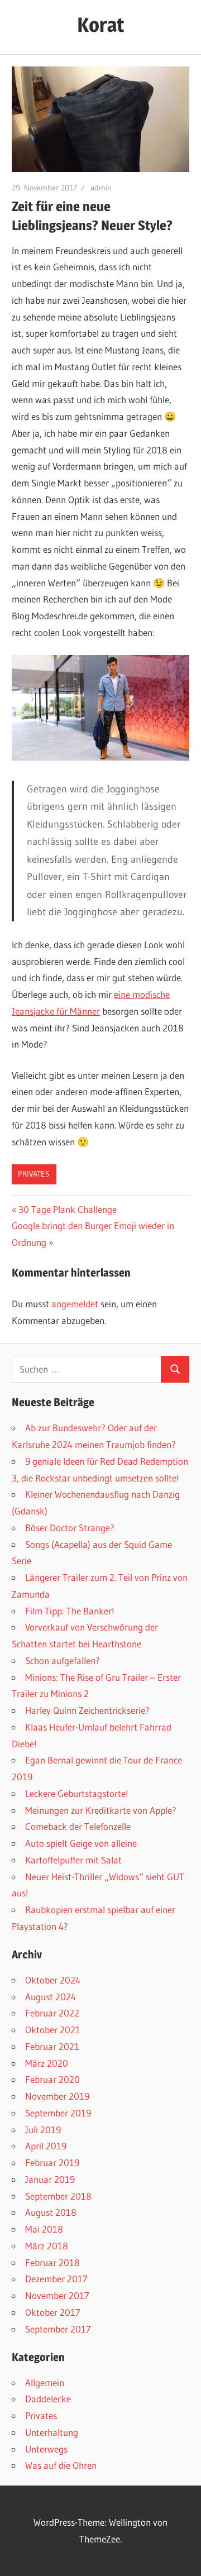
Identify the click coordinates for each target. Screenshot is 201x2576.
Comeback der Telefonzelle (78, 1826)
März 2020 (47, 2063)
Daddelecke (48, 2399)
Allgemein (45, 2383)
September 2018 (58, 2196)
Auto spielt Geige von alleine (81, 1843)
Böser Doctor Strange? (70, 1528)
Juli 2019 (43, 2130)
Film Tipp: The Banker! (70, 1611)
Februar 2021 (52, 2046)
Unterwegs (46, 2449)
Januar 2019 (50, 2179)
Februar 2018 (52, 2262)
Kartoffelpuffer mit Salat (73, 1860)
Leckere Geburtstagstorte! (77, 1793)
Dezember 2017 (56, 2279)
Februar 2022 (52, 2013)
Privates (34, 1174)
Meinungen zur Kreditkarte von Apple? (101, 1810)
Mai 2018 (44, 2229)
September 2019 (58, 2113)
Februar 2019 (52, 2162)
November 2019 (57, 2096)
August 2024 (51, 1997)
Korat (101, 25)
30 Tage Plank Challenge (67, 1209)
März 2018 (47, 2246)
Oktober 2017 (53, 2312)
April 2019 (46, 2146)
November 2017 (57, 2295)
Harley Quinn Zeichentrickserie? (87, 1710)
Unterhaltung (52, 2432)
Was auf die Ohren (61, 2465)
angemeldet (75, 1304)
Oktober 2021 (53, 2030)
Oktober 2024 (53, 1980)
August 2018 (51, 2212)
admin (101, 188)
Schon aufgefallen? (63, 1660)
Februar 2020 (52, 2079)
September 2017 (58, 2329)
